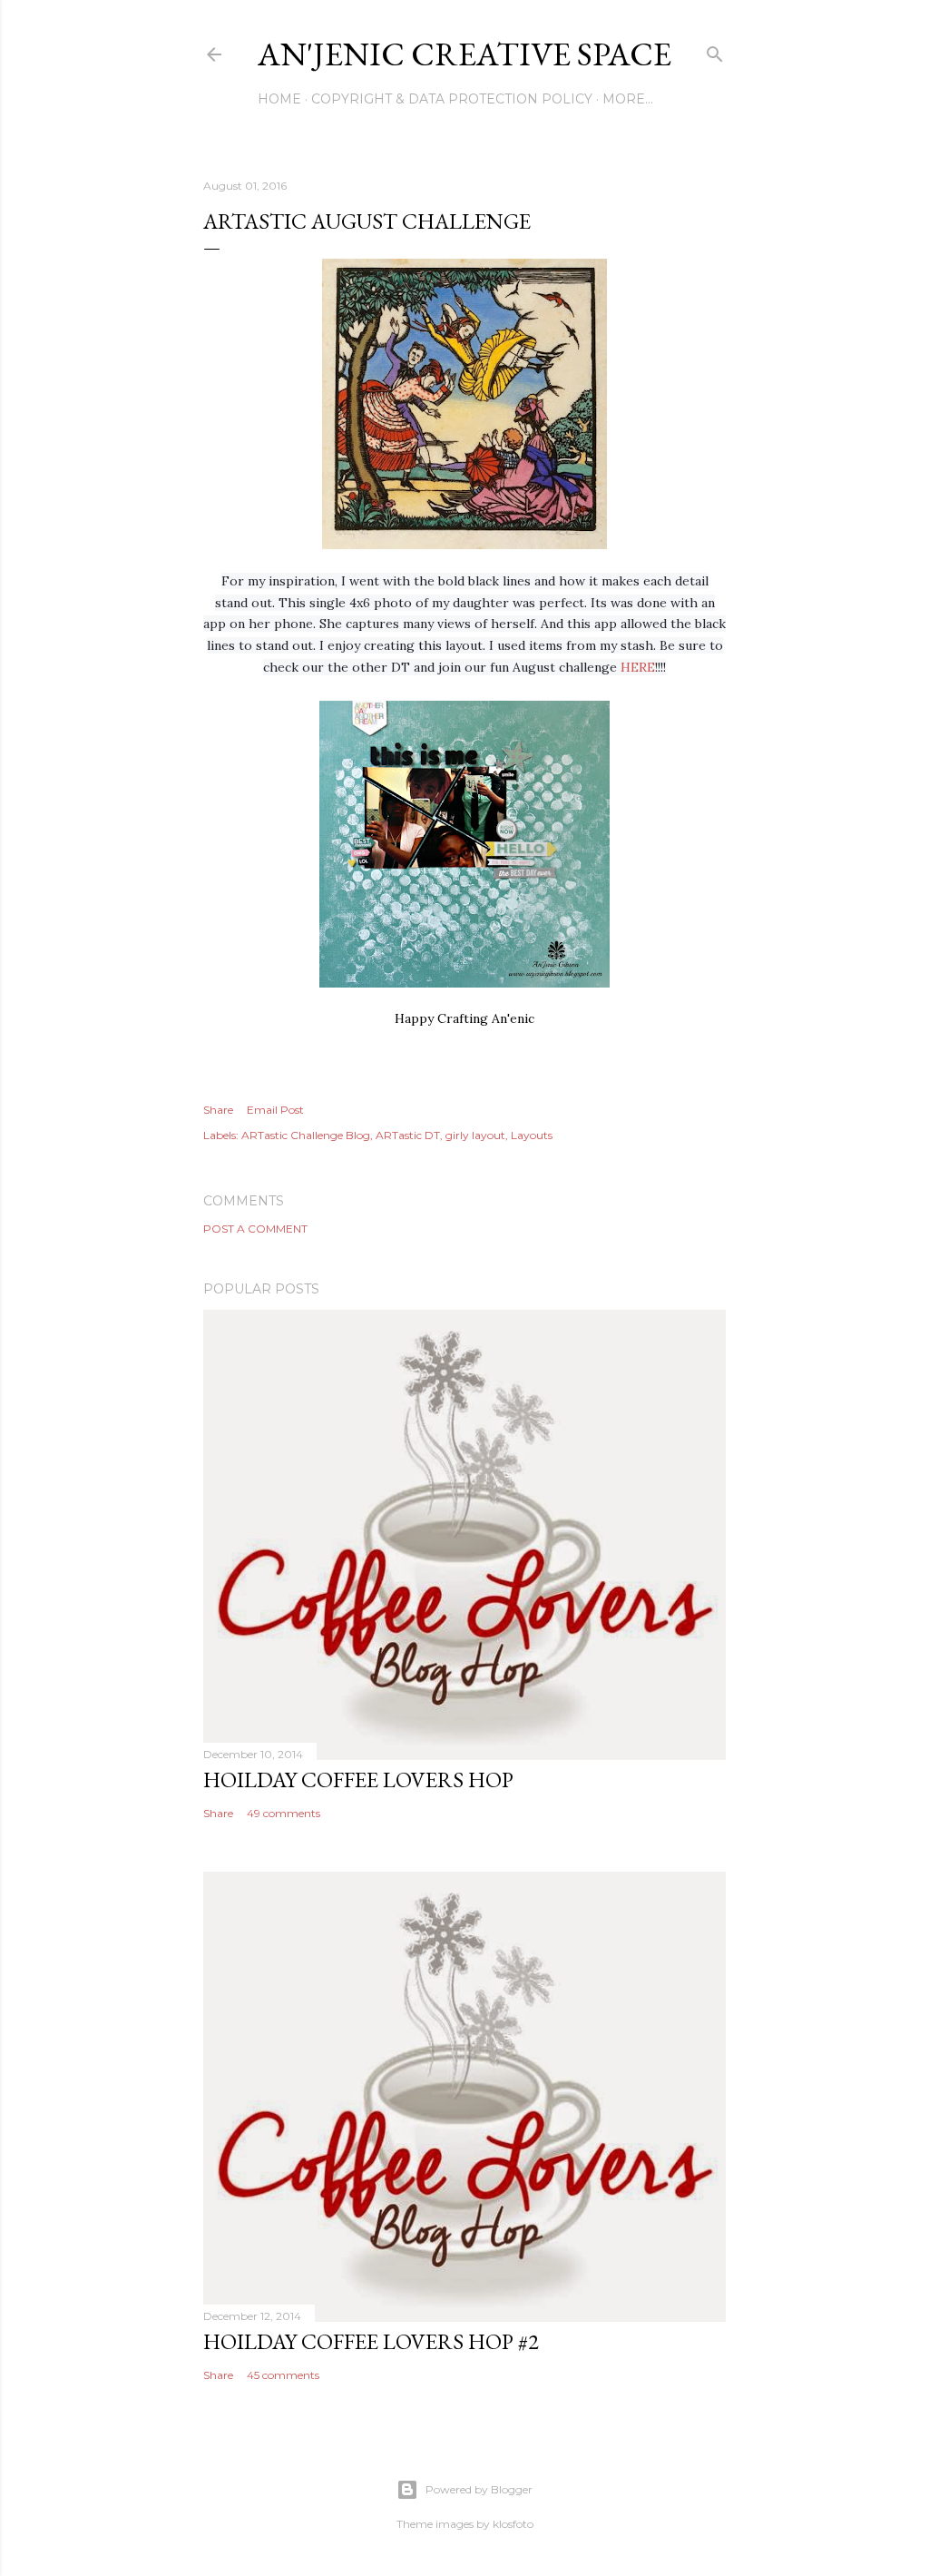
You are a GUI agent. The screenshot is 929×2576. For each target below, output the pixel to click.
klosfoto (513, 2524)
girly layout (475, 1135)
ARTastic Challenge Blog (306, 1135)
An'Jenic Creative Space (464, 54)
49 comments (284, 1813)
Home (279, 99)
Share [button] (218, 1110)
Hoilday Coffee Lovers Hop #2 (371, 2341)
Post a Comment (255, 1229)
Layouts (532, 1135)
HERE (638, 667)
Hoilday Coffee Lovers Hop (358, 1780)
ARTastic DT (408, 1135)
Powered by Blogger (479, 2489)
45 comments (283, 2375)
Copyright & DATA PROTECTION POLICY (452, 99)
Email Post (275, 1110)
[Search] (715, 50)
